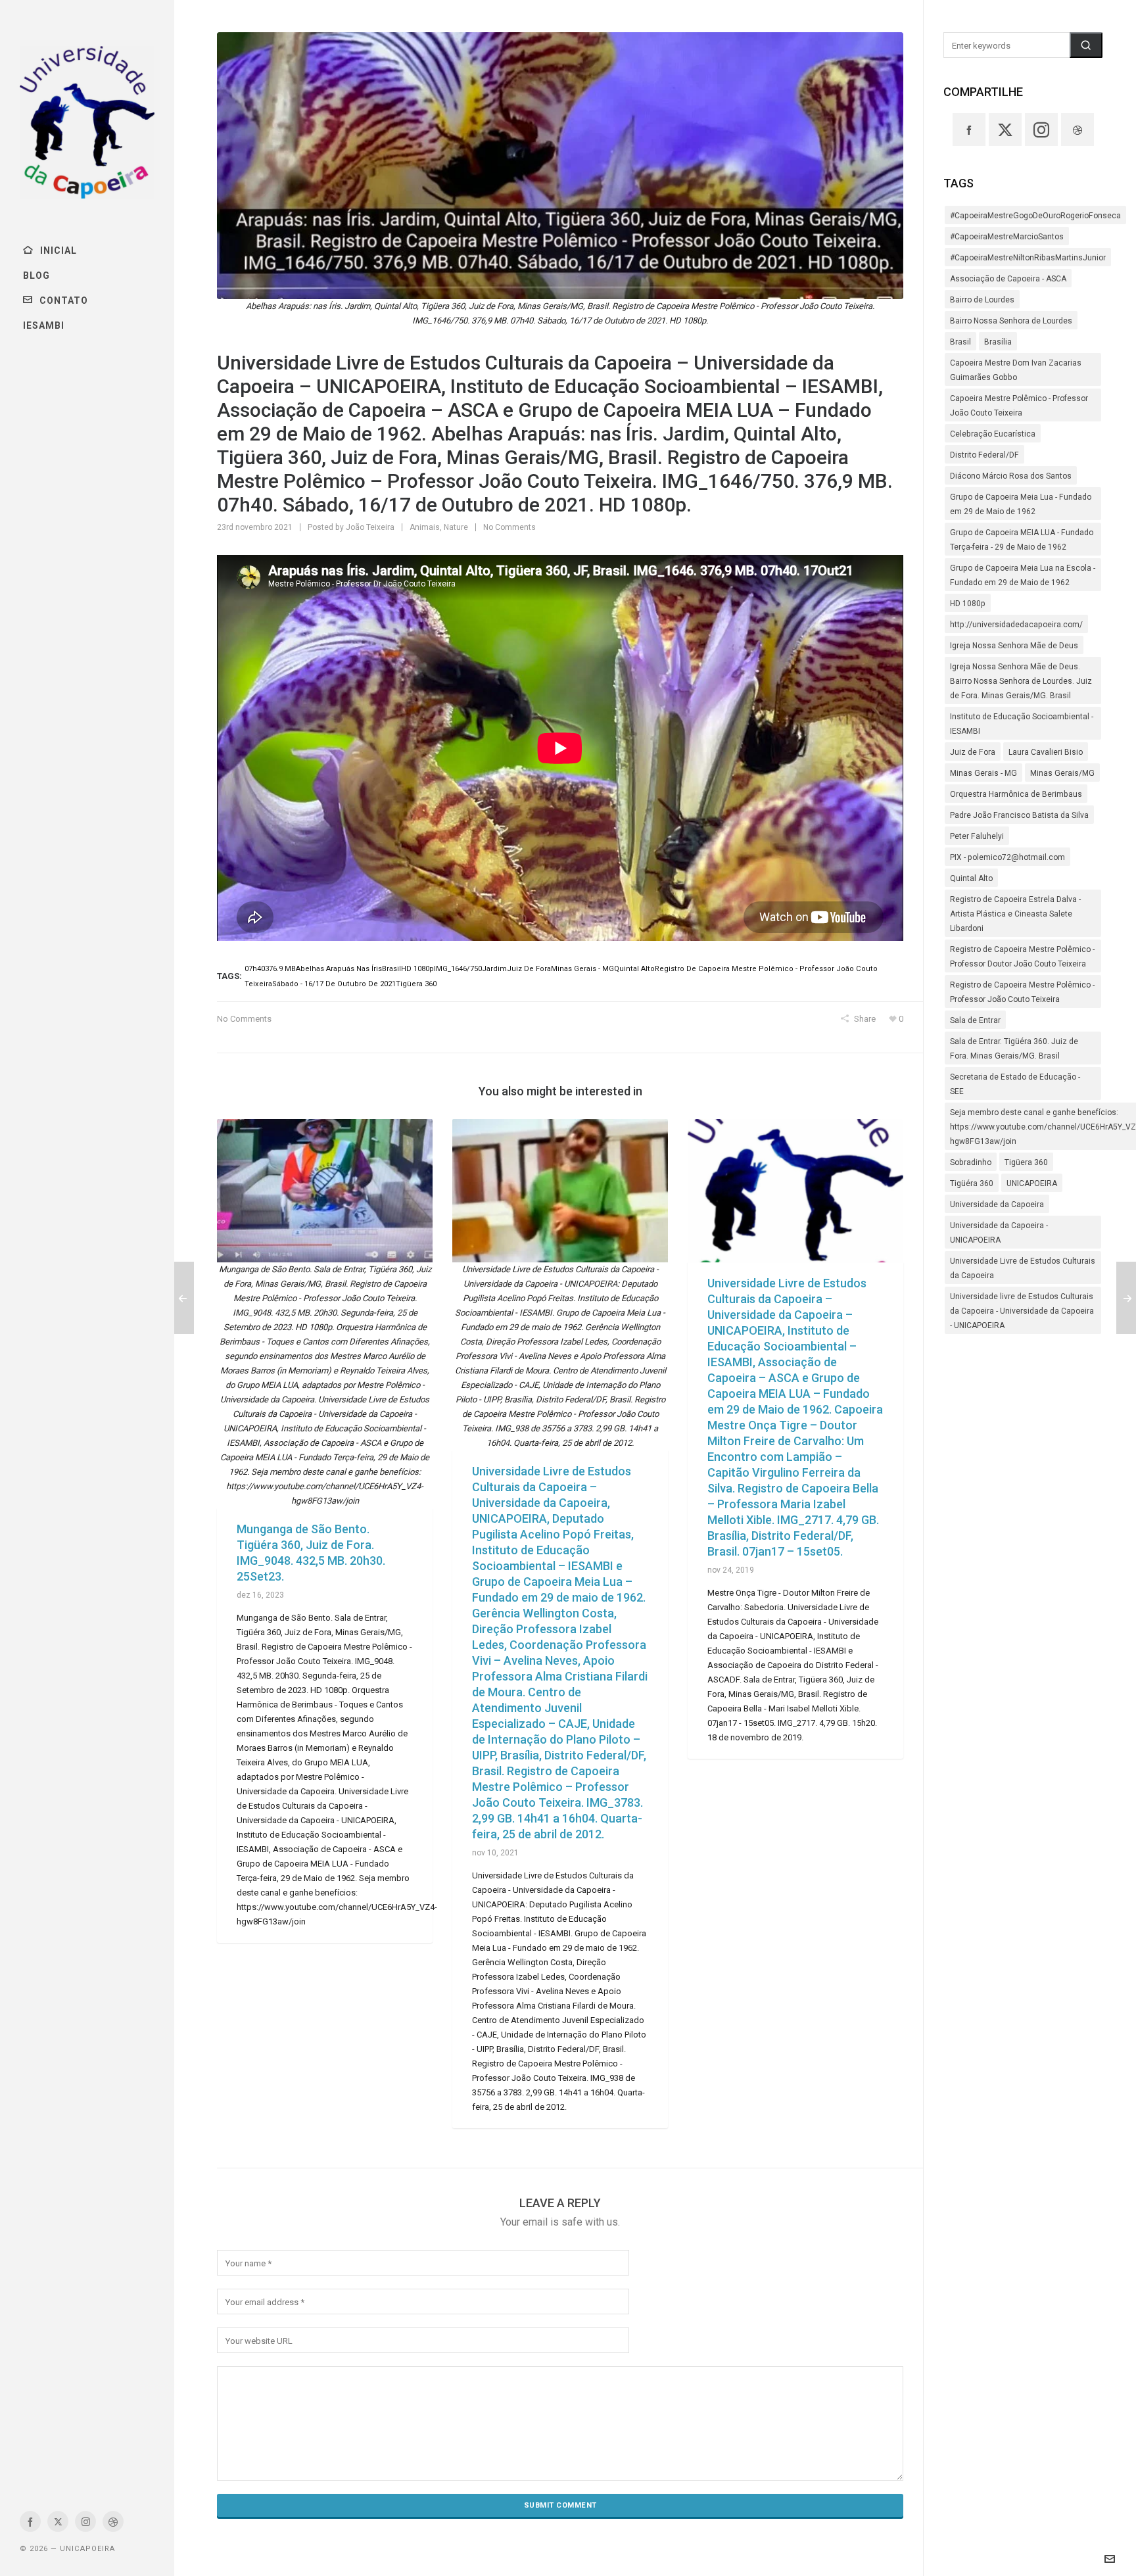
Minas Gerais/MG (1062, 773)
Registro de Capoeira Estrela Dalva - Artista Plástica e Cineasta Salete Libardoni (1015, 914)
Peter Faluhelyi (977, 836)
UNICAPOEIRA (1032, 1183)
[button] (1086, 45)
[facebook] (30, 2521)
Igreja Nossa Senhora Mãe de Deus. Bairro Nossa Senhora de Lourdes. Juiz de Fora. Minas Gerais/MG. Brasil (1021, 681)
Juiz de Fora (973, 752)
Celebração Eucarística (993, 434)
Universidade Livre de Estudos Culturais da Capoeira (1023, 1268)
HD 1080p (968, 604)
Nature (456, 527)
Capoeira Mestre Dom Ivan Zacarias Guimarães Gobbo (1016, 370)
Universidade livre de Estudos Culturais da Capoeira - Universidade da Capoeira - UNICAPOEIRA (1022, 1311)
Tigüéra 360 (972, 1183)
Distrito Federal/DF (984, 455)
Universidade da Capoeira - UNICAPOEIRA (999, 1233)
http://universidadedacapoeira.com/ (1016, 625)
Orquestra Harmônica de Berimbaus (1016, 794)
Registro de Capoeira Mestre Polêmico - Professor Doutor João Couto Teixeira (1022, 957)
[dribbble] (113, 2521)
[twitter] (58, 2521)
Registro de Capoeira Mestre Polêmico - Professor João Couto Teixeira (1022, 992)
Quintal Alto (971, 878)
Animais (425, 527)
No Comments (509, 527)
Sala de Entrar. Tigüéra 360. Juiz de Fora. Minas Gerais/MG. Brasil (1014, 1049)
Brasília (998, 342)
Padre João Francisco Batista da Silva (1019, 815)
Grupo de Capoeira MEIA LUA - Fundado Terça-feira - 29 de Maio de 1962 (1022, 540)
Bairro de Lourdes (982, 300)
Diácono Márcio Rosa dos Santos (1011, 476)
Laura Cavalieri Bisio (1046, 752)
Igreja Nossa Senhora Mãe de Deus (1014, 646)
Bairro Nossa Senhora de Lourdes (1011, 321)
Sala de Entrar (975, 1020)
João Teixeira (370, 527)
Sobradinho (971, 1162)
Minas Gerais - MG (983, 773)
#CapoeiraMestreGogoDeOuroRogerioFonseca (1035, 216)
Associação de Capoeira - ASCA (1008, 279)
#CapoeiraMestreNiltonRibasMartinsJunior (1028, 258)
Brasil (960, 342)
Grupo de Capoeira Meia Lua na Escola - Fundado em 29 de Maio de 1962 (1023, 575)
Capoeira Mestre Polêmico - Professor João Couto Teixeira (1019, 406)
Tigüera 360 (1026, 1162)
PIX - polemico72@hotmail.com (1007, 857)
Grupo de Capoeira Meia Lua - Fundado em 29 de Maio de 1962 (1021, 504)
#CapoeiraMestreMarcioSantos (1007, 237)
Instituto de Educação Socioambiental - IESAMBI (1022, 724)
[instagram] (85, 2521)
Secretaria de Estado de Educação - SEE (1015, 1084)
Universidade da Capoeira (997, 1205)
